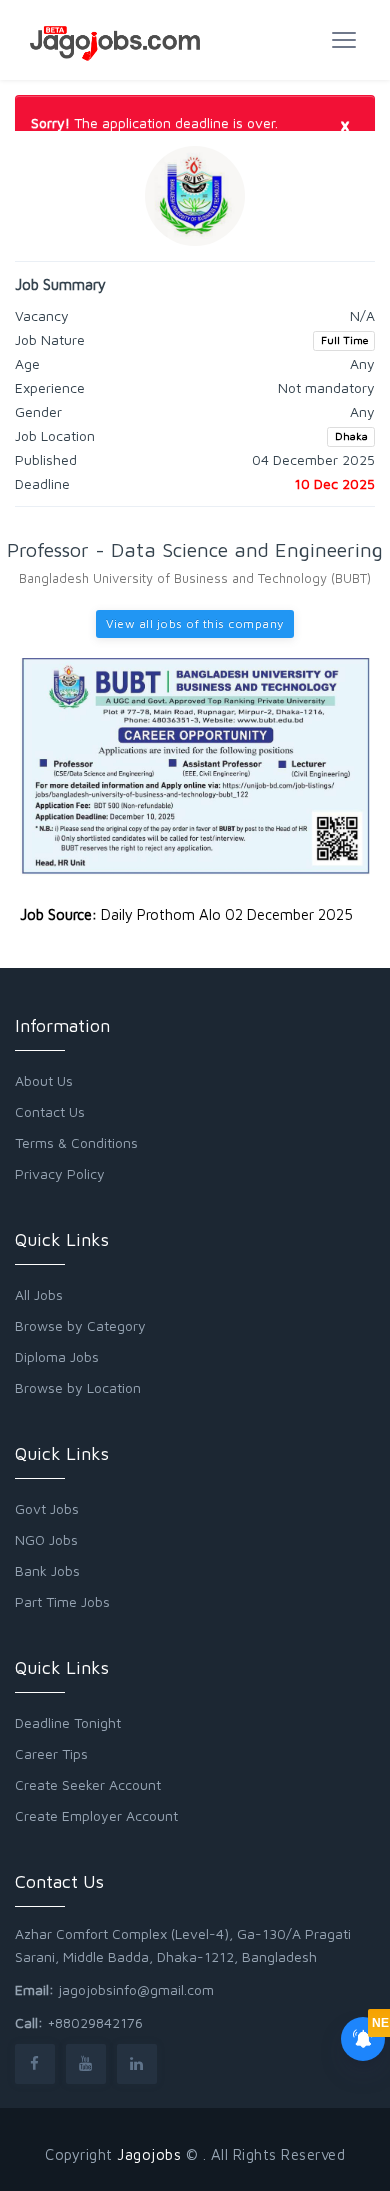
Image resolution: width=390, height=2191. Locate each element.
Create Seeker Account (88, 1784)
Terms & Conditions (76, 1142)
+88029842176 (95, 2022)
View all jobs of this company (195, 623)
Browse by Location (78, 1387)
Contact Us (50, 1111)
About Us (44, 1080)
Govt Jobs (47, 1508)
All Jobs (39, 1294)
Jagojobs (149, 2154)
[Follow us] (35, 2063)
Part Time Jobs (62, 1601)
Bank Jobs (47, 1570)
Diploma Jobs (57, 1356)
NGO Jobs (46, 1539)
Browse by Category (80, 1325)
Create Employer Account (96, 1815)
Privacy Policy (60, 1173)
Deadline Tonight (68, 1722)
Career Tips (51, 1753)
